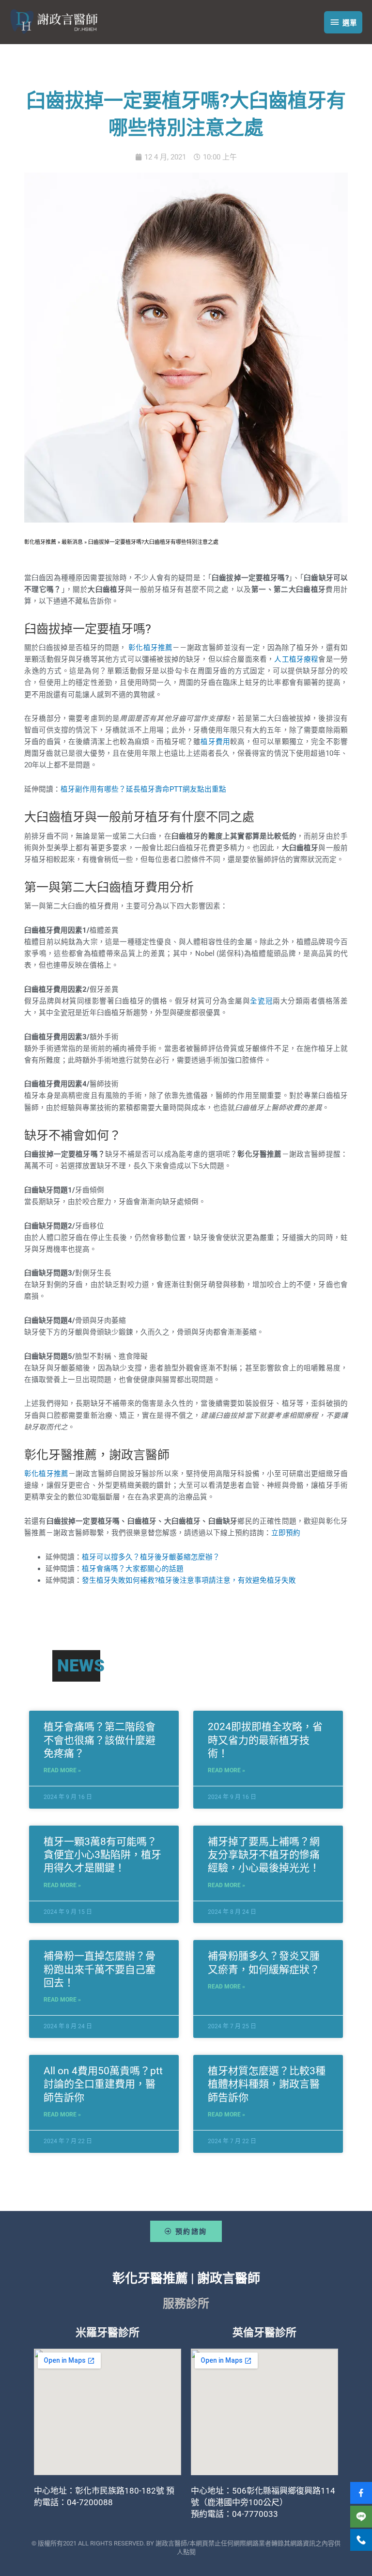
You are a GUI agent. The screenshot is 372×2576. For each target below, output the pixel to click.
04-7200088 (90, 2502)
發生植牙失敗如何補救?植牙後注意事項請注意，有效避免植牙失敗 (189, 1580)
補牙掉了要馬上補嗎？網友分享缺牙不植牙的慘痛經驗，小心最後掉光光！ (264, 1855)
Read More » (62, 1770)
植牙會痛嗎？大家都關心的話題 (133, 1569)
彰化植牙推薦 (150, 648)
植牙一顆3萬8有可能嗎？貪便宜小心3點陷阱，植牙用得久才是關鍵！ (102, 1855)
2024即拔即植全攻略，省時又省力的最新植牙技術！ (265, 1740)
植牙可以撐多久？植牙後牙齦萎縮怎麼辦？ (151, 1557)
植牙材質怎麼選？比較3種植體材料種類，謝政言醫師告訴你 (267, 2084)
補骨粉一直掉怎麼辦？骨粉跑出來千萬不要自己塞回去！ (100, 1969)
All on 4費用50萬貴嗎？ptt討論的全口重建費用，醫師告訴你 (103, 2084)
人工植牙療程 (296, 659)
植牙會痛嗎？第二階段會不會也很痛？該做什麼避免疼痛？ (100, 1740)
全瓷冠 (261, 1001)
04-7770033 (255, 2514)
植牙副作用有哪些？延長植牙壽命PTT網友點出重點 (143, 789)
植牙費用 (215, 742)
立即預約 (286, 1533)
